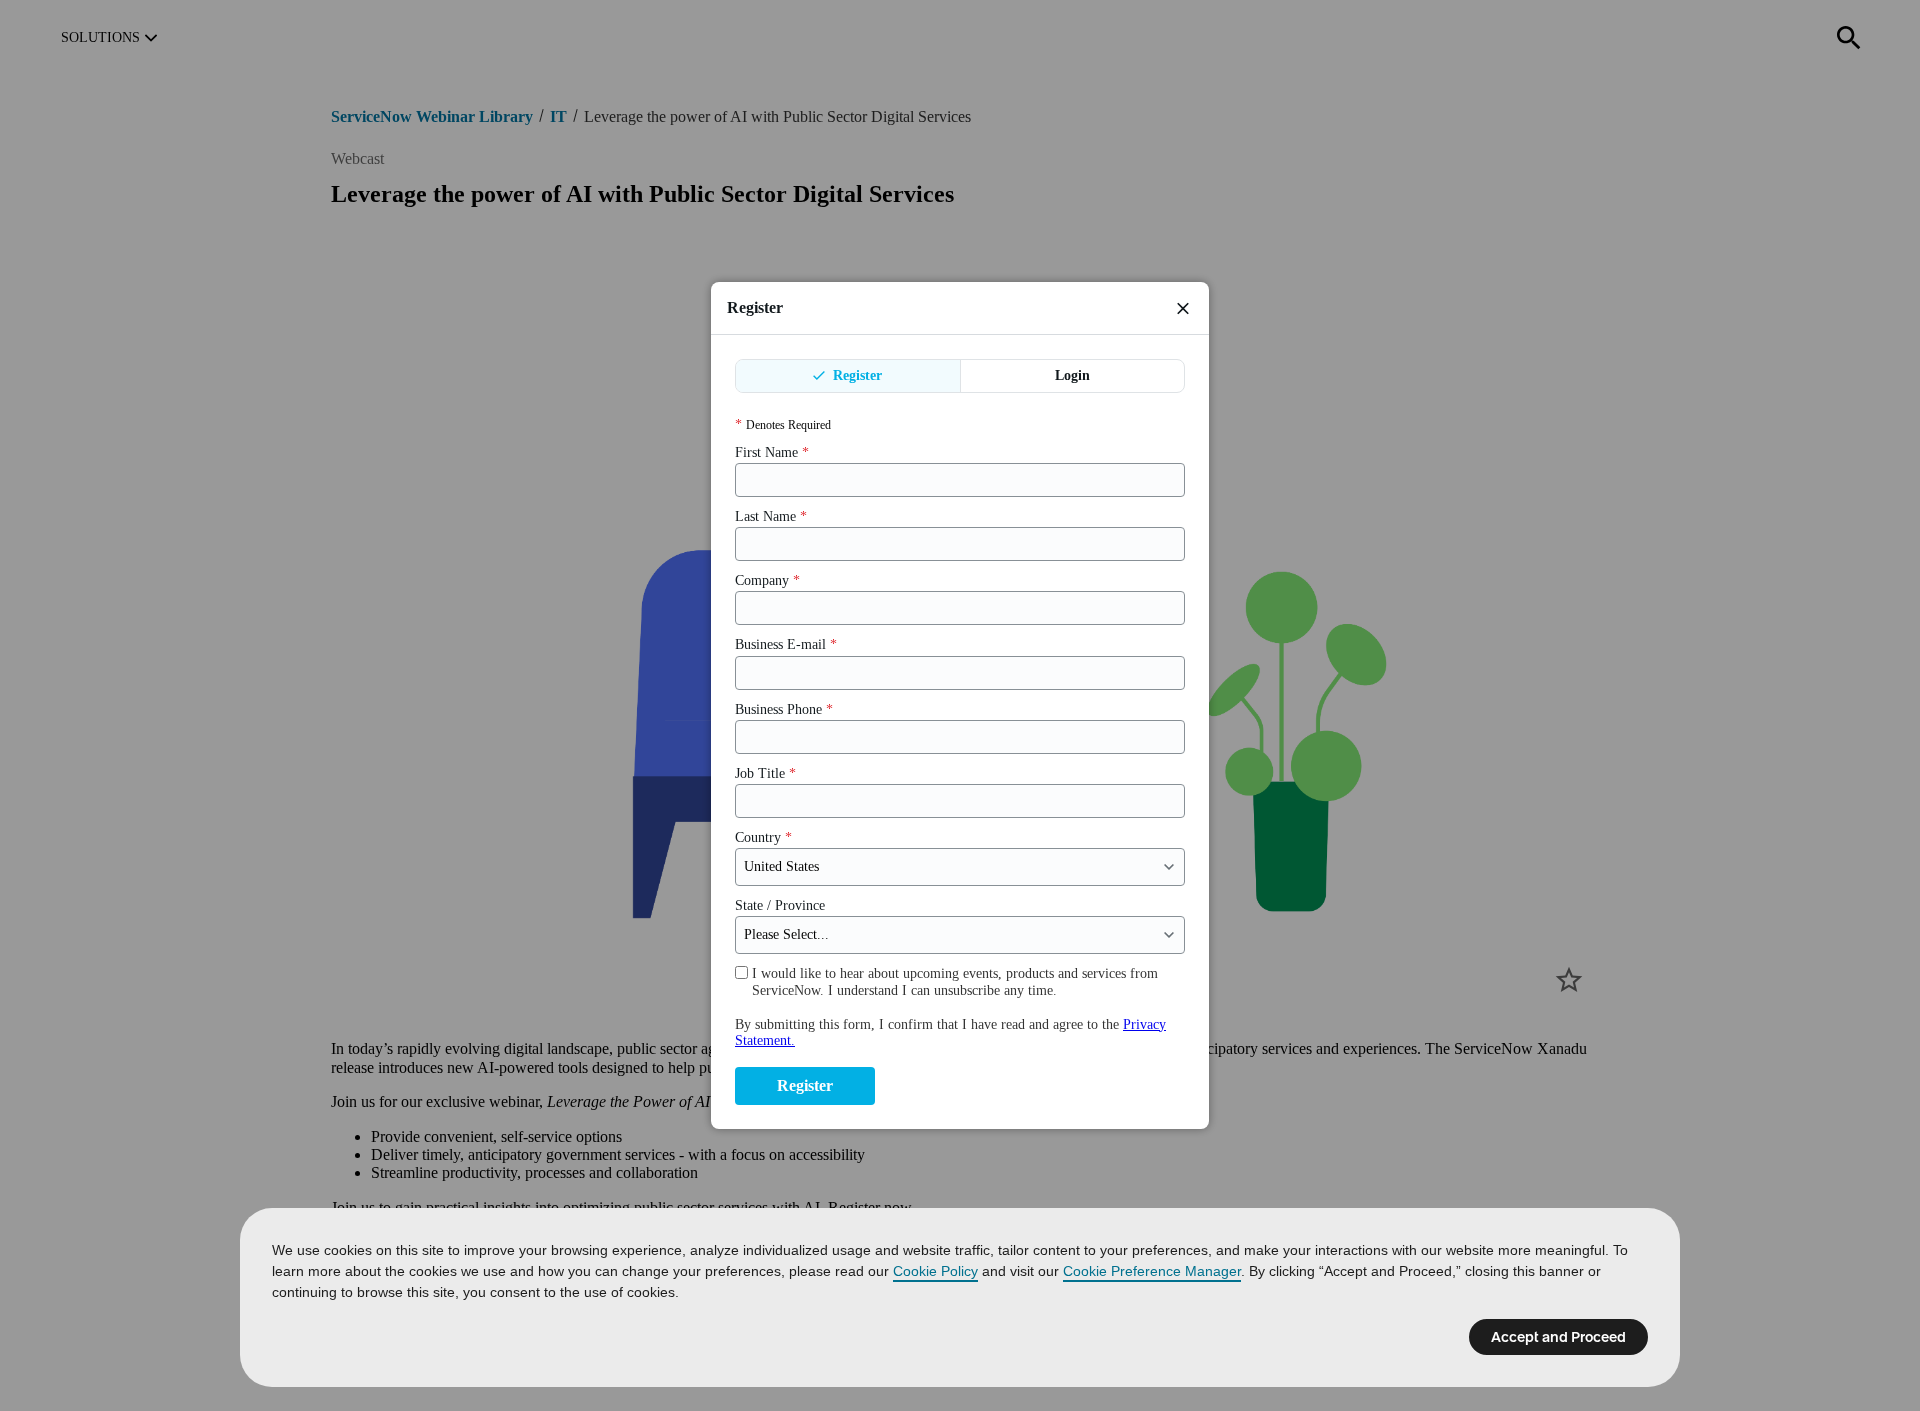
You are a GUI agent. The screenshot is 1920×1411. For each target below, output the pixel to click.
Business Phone (784, 709)
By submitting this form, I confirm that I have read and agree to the (950, 1032)
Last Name (771, 516)
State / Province (780, 905)
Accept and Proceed (1558, 1337)
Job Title (765, 773)
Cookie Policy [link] (935, 1271)
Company (767, 580)
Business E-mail (786, 644)
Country (763, 837)
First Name (772, 452)
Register (855, 375)
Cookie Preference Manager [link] (1152, 1271)
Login (1072, 375)
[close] (1183, 308)
